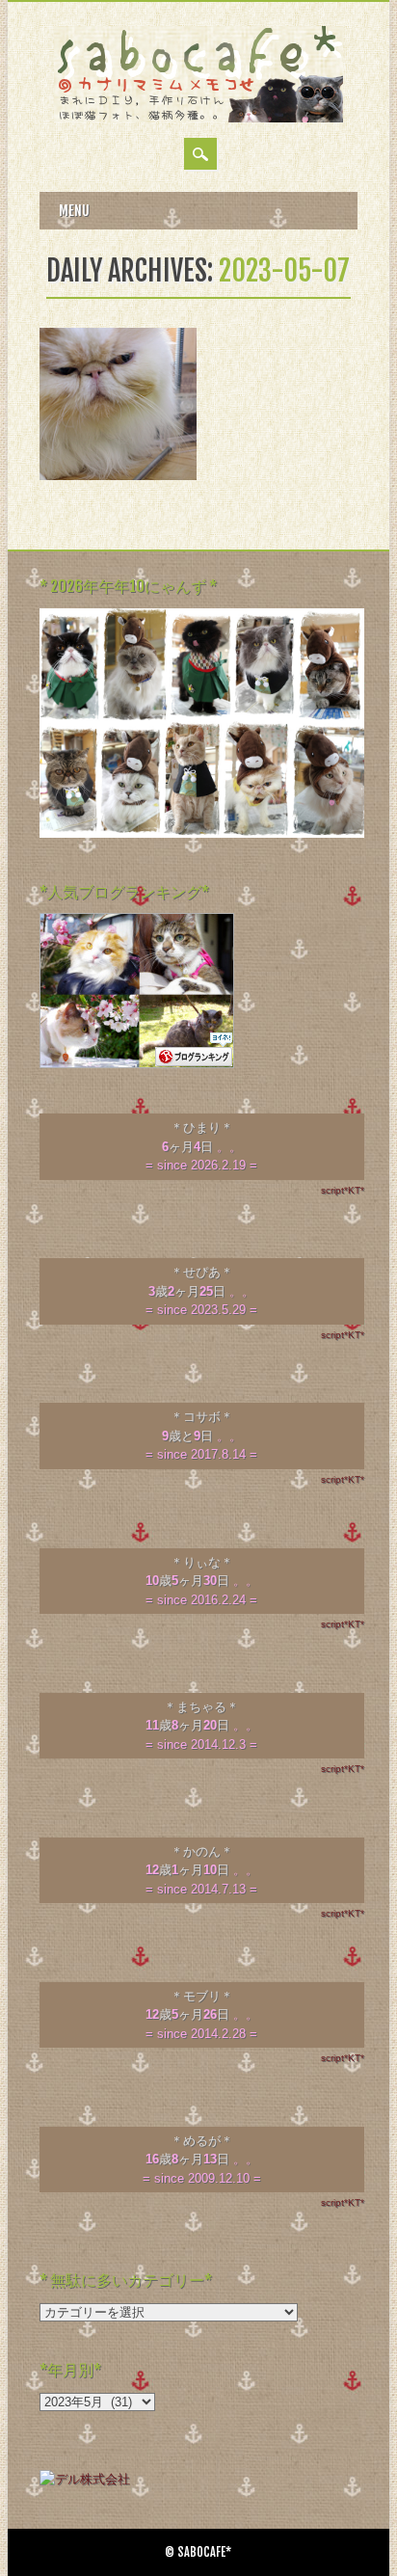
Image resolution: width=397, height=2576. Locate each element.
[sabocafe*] (198, 118)
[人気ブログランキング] (137, 1064)
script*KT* (343, 1190)
